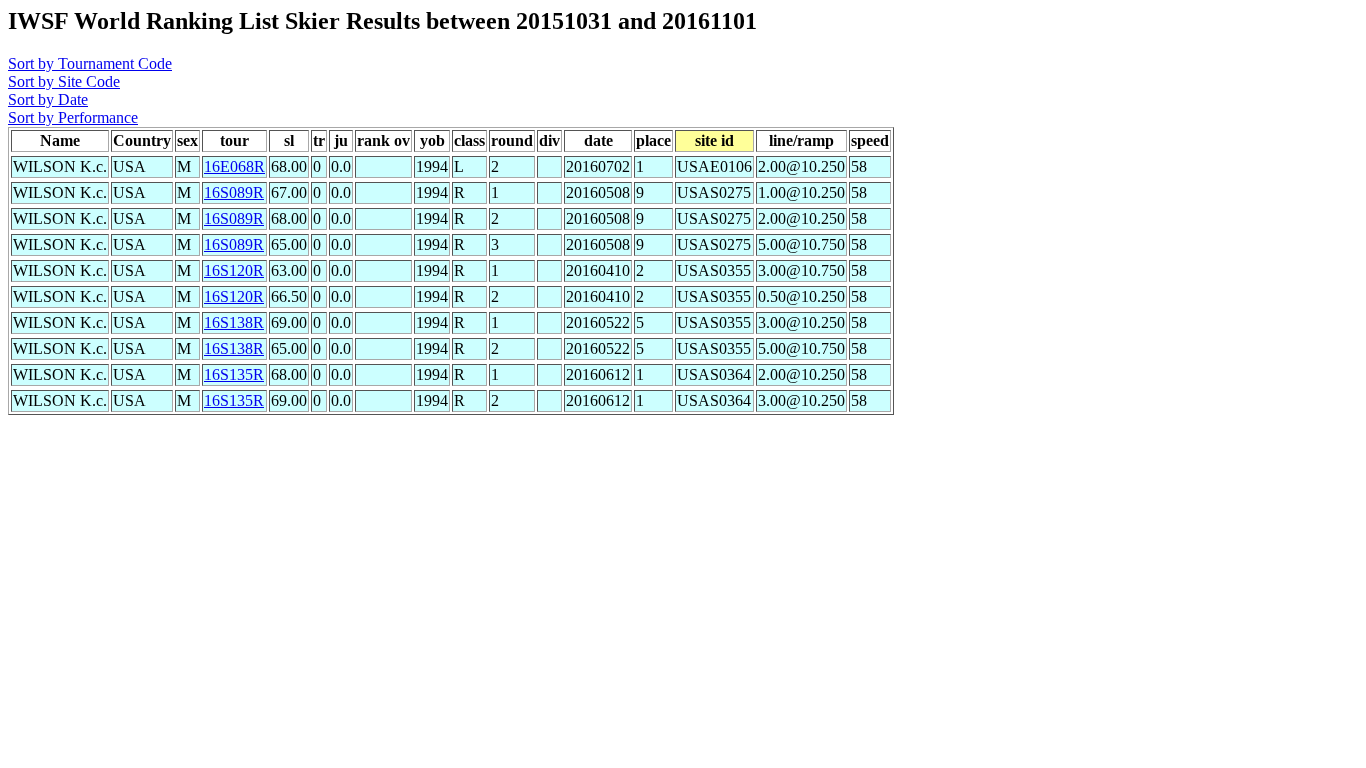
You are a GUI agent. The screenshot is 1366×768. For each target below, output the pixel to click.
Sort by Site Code (64, 81)
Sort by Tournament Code (90, 63)
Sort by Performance (73, 117)
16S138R (234, 322)
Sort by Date (48, 99)
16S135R (234, 374)
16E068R (234, 166)
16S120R (234, 270)
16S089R (234, 192)
